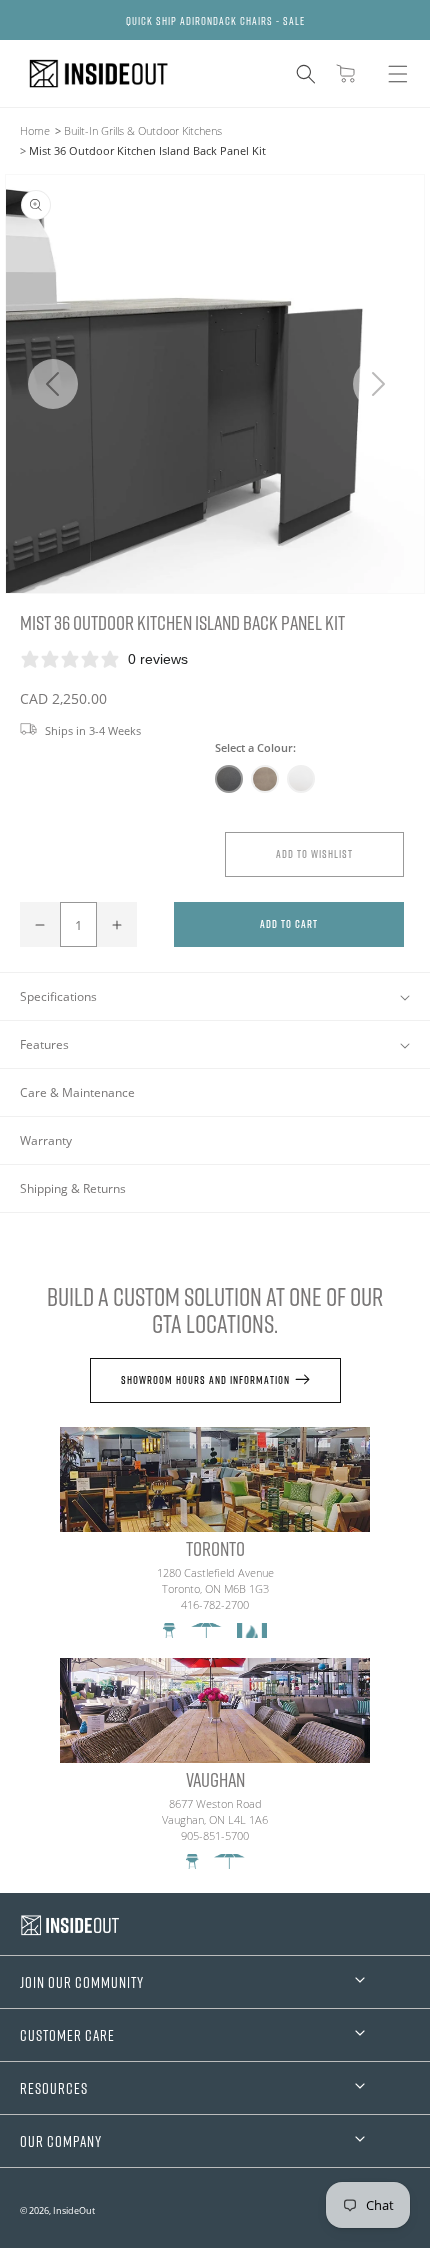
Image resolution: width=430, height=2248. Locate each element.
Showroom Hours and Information (205, 1379)
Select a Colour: (255, 747)
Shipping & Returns (73, 1188)
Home (35, 130)
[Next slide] (377, 384)
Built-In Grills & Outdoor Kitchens (143, 130)
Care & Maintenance (77, 1092)
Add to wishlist (314, 853)
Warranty (46, 1140)
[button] (306, 74)
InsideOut (74, 2210)
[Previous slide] (52, 384)
